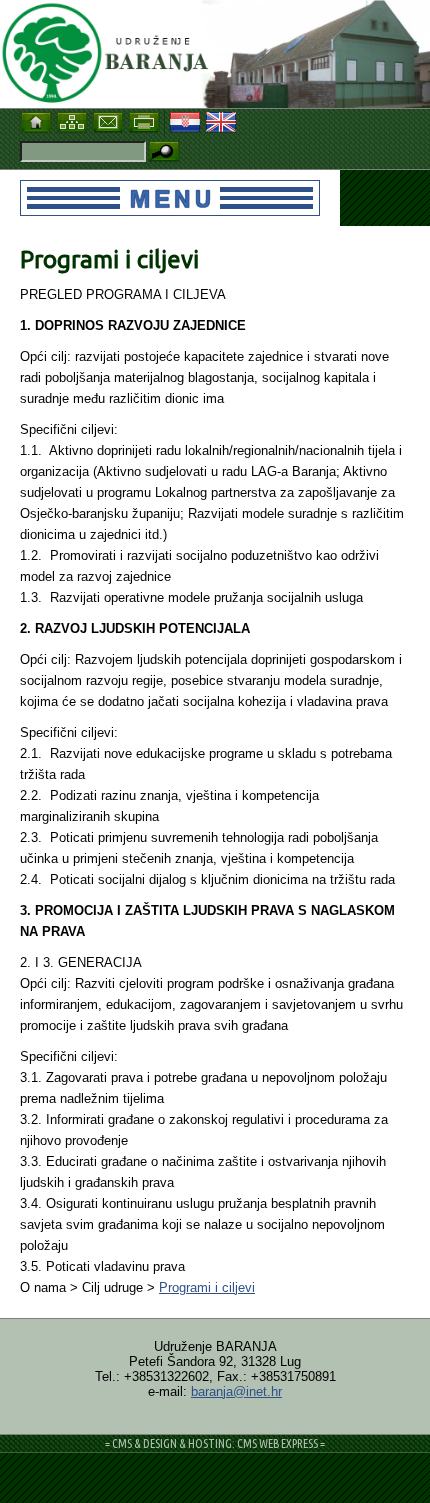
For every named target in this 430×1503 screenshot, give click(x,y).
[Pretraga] (164, 152)
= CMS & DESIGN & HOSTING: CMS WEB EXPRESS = (215, 1443)
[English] (223, 119)
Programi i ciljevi (207, 1287)
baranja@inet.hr (236, 1391)
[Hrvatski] (187, 119)
